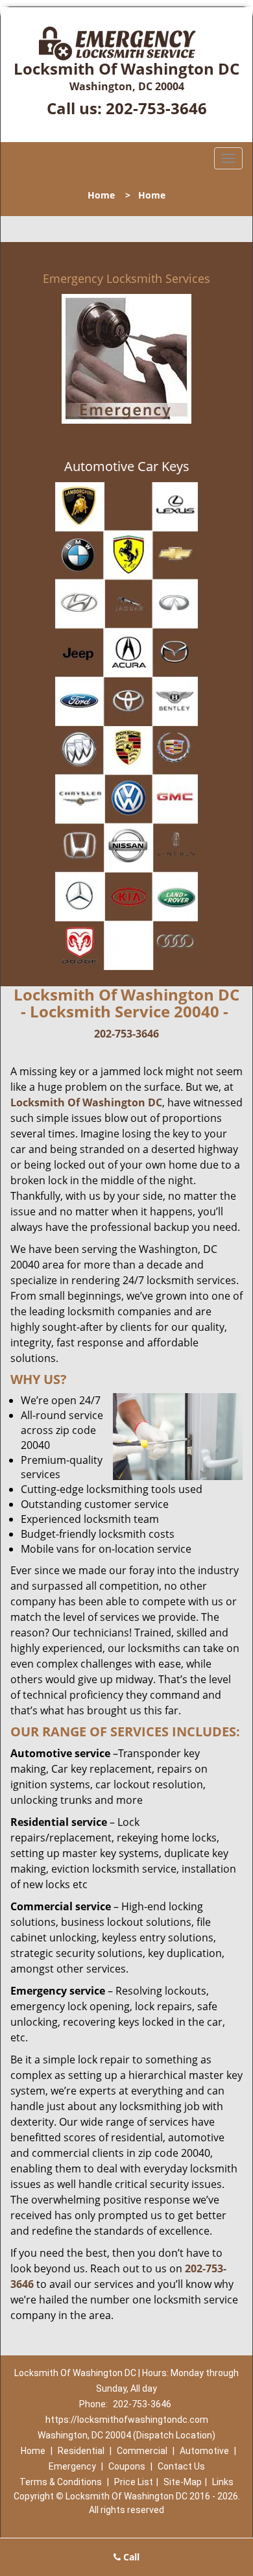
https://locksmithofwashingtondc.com (127, 2420)
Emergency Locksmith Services (126, 278)
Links (223, 2482)
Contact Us (181, 2466)
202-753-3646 (156, 108)
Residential (81, 2451)
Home (101, 195)
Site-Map (183, 2482)
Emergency (72, 2466)
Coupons (127, 2466)
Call (130, 2557)
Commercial (142, 2451)
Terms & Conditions (61, 2482)
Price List (134, 2482)
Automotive (204, 2451)
